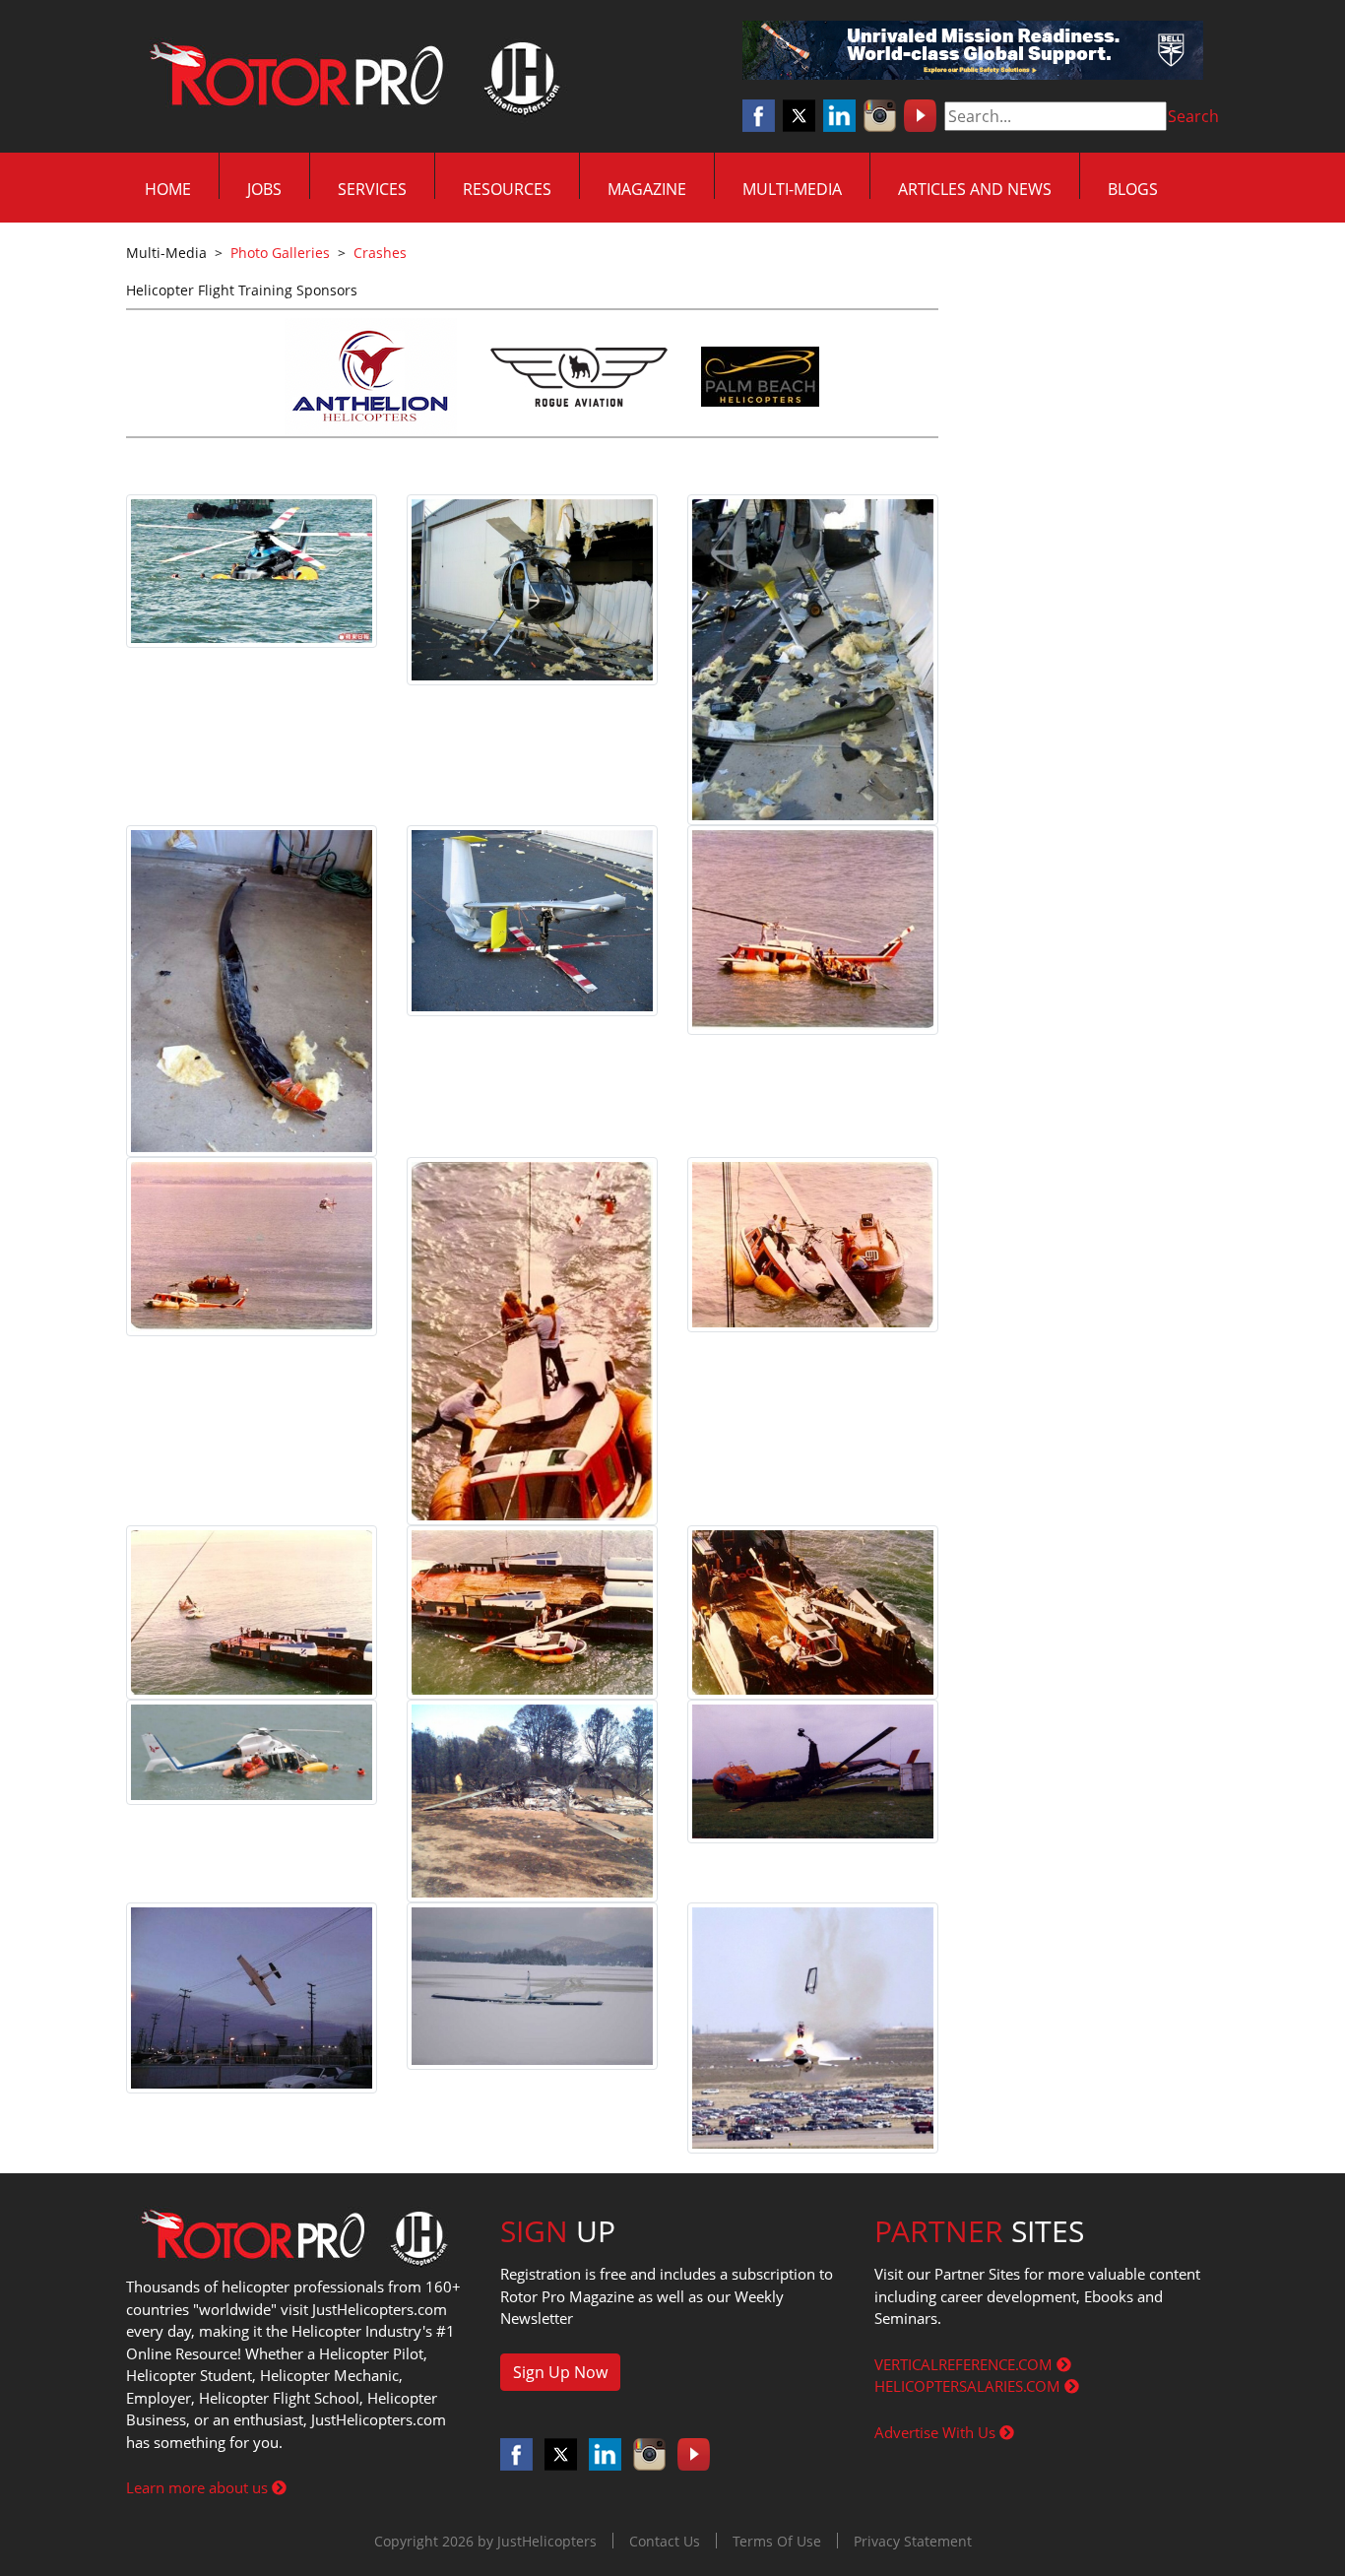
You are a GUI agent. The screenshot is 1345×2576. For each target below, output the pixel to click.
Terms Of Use (777, 2541)
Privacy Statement (913, 2541)
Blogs (1133, 189)
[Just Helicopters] (351, 77)
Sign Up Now (560, 2372)
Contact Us (665, 2541)
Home (168, 189)
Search (1193, 116)
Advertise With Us (937, 2432)
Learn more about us (199, 2487)
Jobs (264, 189)
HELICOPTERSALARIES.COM (969, 2386)
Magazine (647, 189)
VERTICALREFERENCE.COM (965, 2364)
